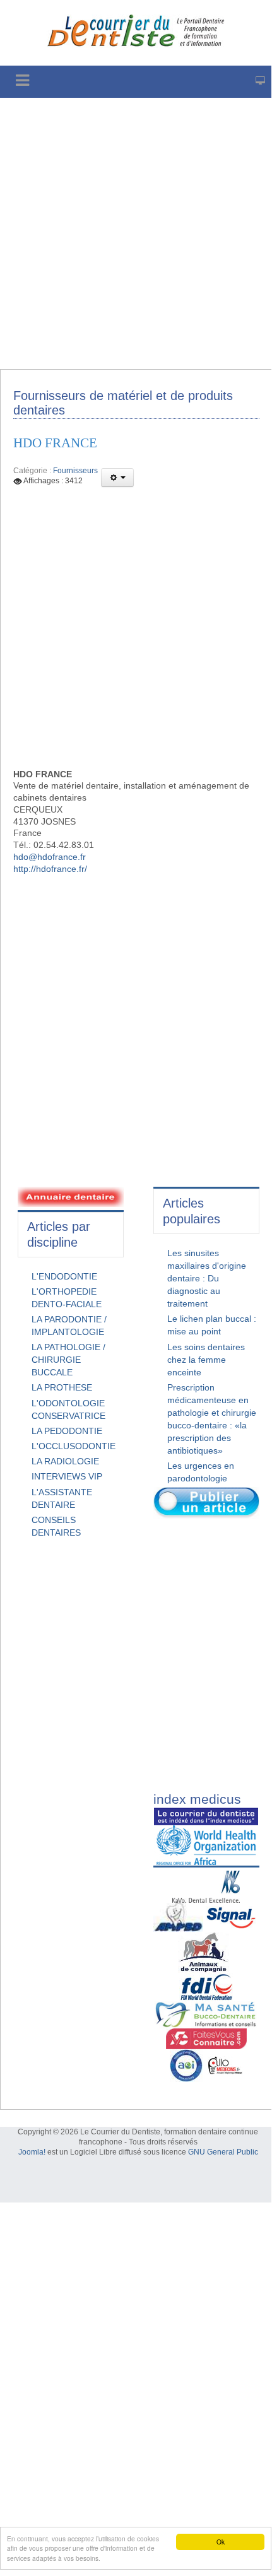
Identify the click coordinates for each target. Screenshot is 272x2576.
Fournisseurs (75, 471)
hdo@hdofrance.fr (50, 857)
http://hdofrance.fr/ (50, 869)
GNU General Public (223, 2152)
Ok (221, 2542)
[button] (117, 478)
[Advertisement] (136, 233)
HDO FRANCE (55, 443)
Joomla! (32, 2152)
